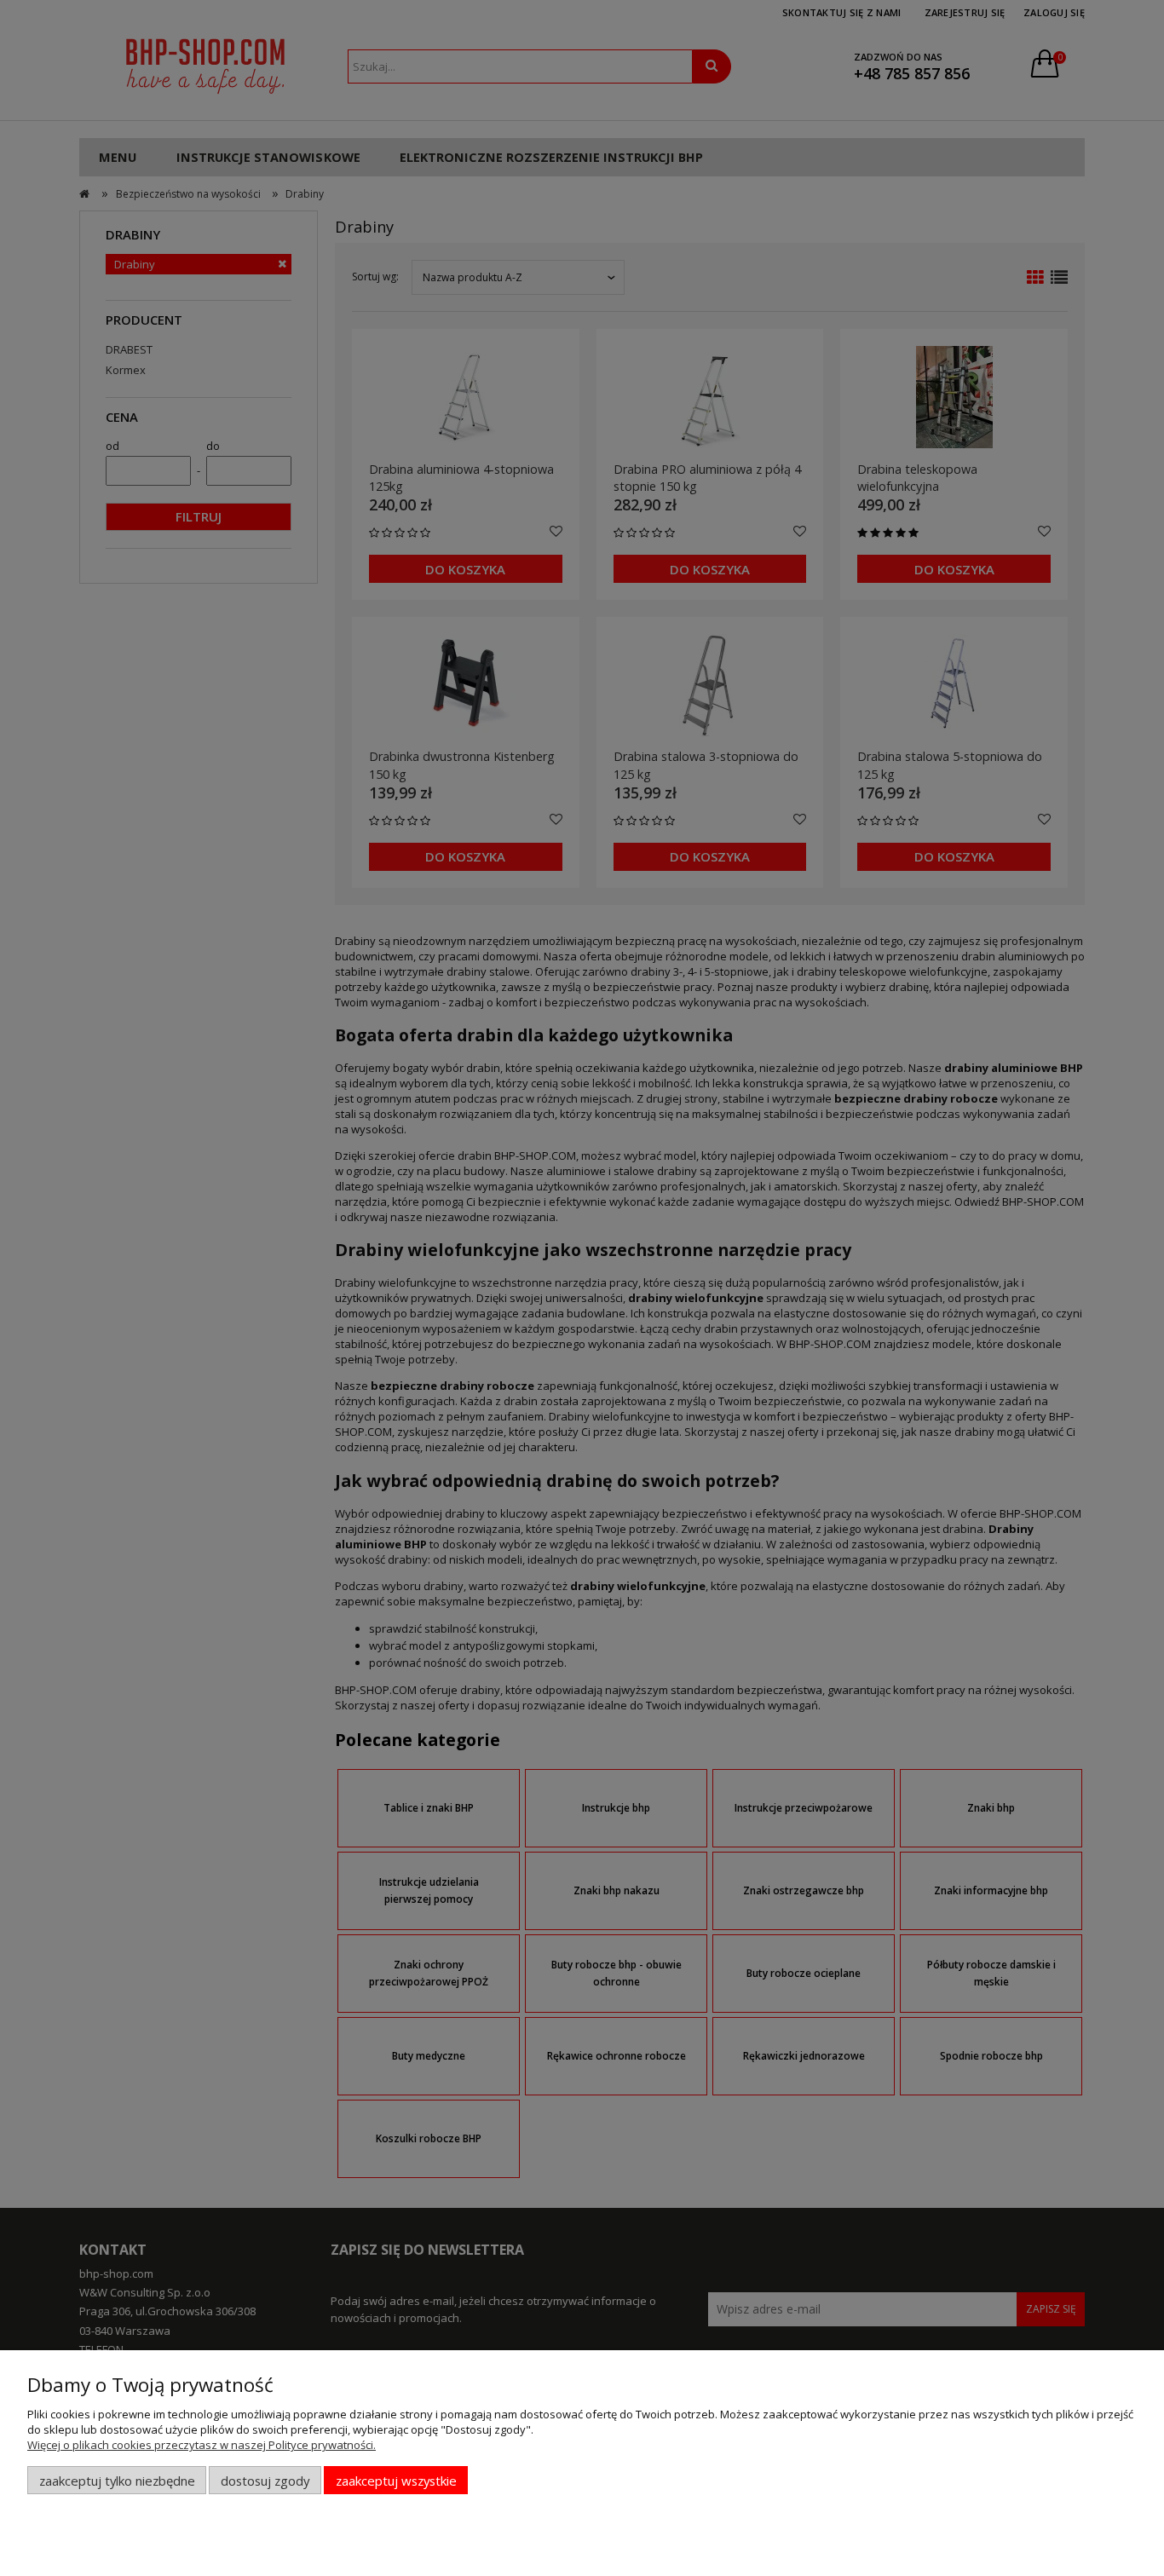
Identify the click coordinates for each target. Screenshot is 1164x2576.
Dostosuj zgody (265, 2481)
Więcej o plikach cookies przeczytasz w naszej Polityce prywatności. (202, 2445)
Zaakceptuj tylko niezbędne (117, 2481)
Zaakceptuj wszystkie (396, 2481)
